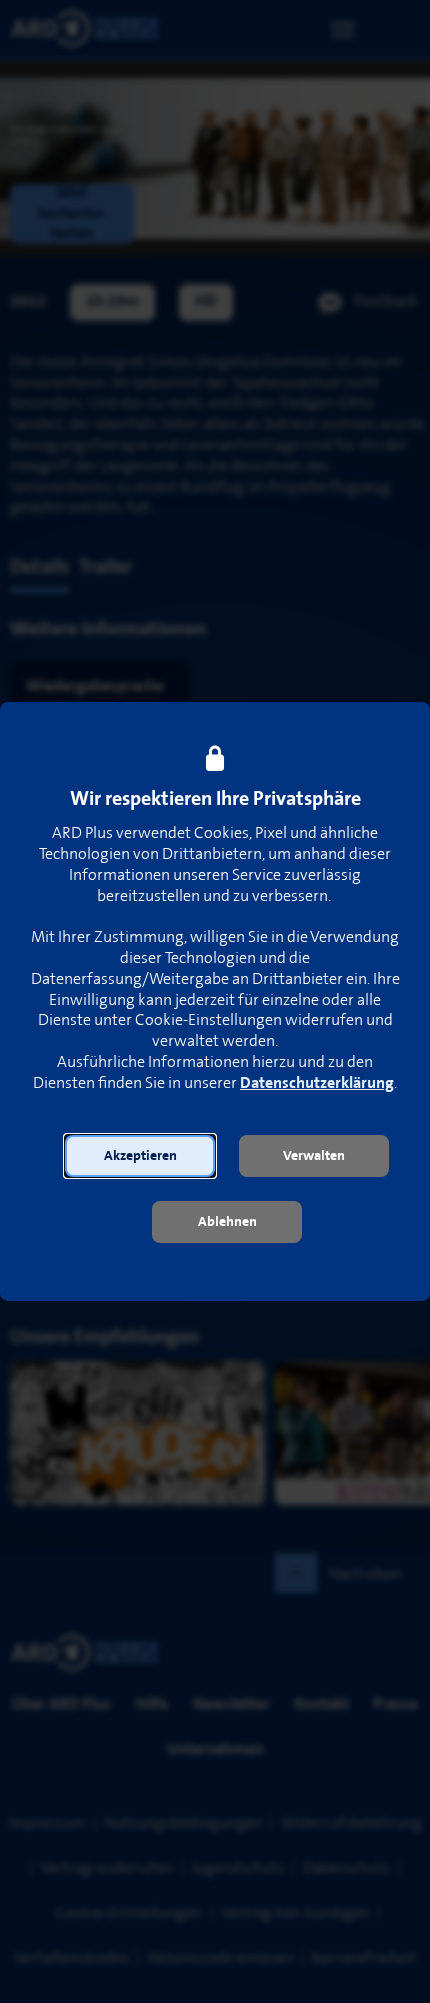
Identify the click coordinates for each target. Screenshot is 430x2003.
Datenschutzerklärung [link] (317, 1083)
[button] (140, 1156)
